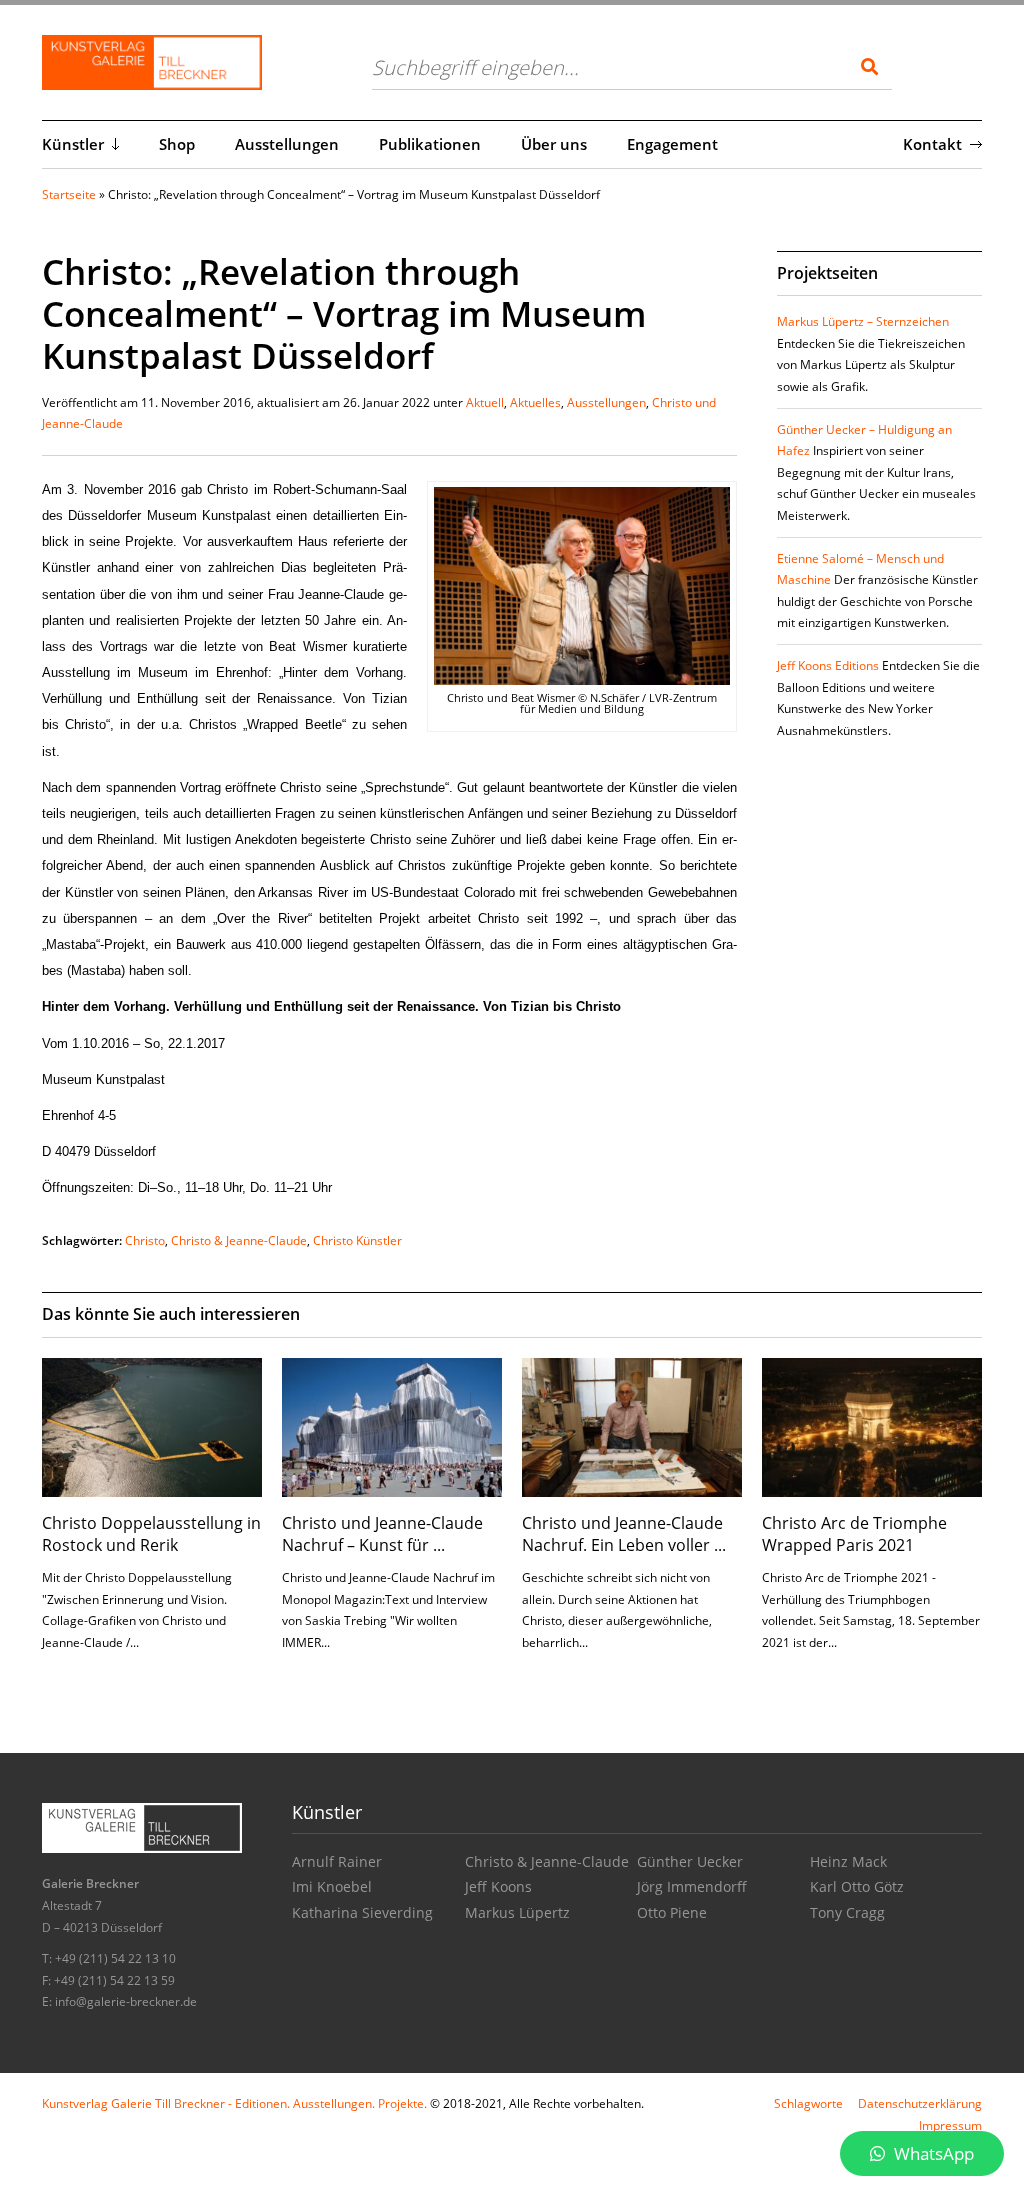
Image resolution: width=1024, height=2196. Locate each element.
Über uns (554, 144)
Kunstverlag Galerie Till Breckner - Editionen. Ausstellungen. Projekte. (234, 2103)
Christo (145, 1240)
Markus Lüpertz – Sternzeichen (863, 321)
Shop (177, 144)
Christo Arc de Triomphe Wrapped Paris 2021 (854, 1534)
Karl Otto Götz (857, 1886)
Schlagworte (808, 2103)
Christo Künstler (357, 1240)
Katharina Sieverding (362, 1912)
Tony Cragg (847, 1912)
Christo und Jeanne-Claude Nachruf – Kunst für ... (382, 1534)
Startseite (69, 194)
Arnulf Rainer (337, 1861)
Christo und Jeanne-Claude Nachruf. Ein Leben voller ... (624, 1534)
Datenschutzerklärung (920, 2103)
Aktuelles (535, 402)
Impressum (950, 2125)
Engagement (672, 144)
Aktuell (485, 402)
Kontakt (932, 144)
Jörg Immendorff (692, 1886)
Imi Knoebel (332, 1886)
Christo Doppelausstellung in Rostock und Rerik (151, 1534)
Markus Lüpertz (517, 1912)
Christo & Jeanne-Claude (239, 1240)
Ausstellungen (287, 144)
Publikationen (430, 144)
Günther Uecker (690, 1861)
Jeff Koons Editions (828, 665)
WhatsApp (932, 2153)
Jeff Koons (498, 1886)
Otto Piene (672, 1912)
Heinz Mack (848, 1861)
